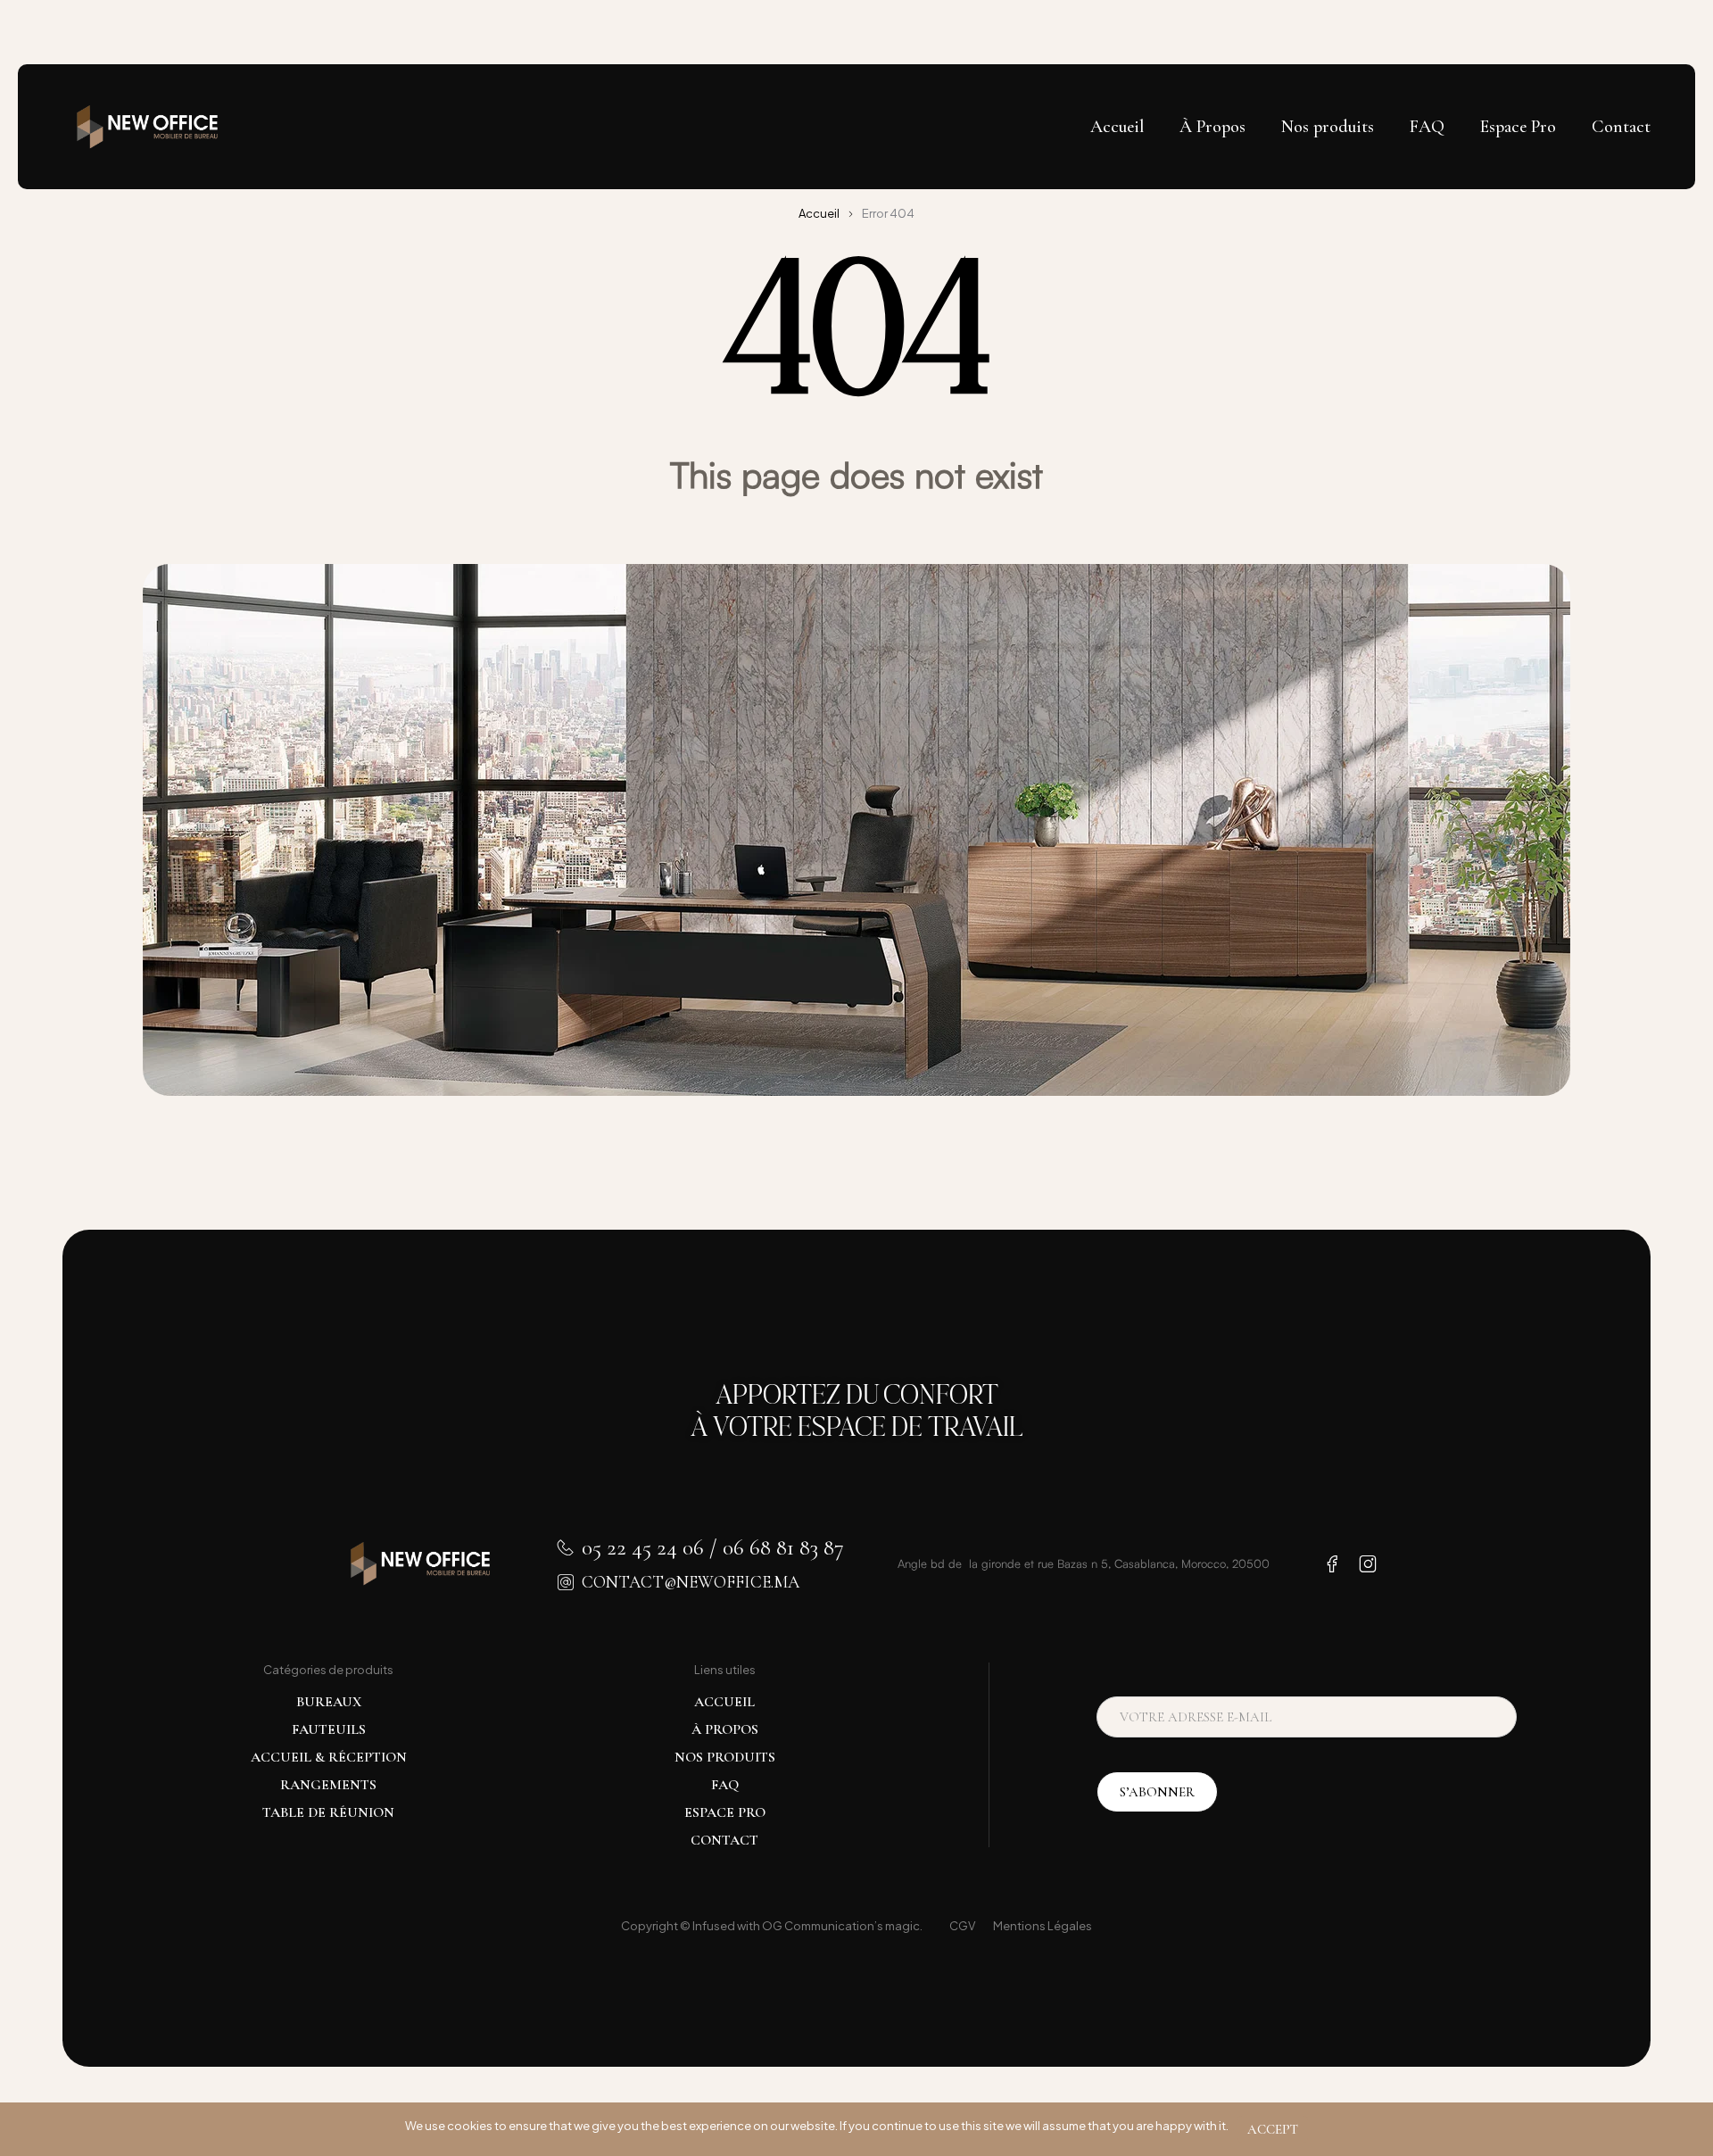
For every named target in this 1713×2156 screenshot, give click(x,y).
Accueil (819, 213)
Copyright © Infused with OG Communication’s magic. (772, 1926)
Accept (1273, 2129)
